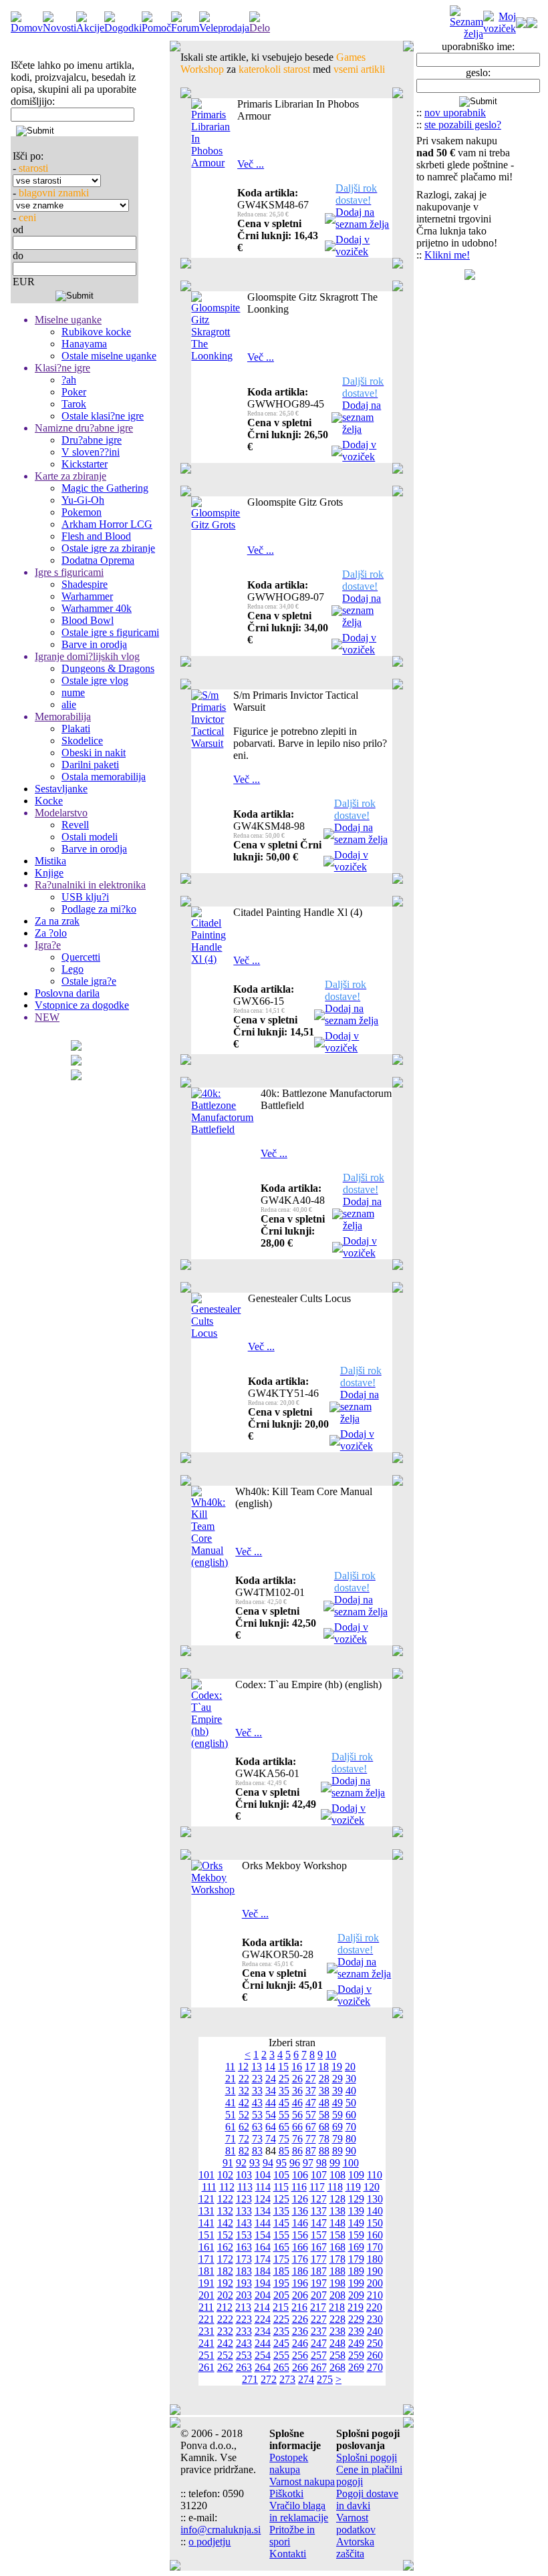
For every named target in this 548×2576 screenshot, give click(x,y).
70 (351, 2127)
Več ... (251, 164)
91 (228, 2163)
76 (297, 2139)
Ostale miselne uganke (109, 356)
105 (281, 2175)
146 (300, 2223)
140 (375, 2211)
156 (300, 2235)
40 (351, 2091)
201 (207, 2295)
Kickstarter (85, 464)
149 (356, 2223)
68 (324, 2127)
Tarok (74, 404)
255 (281, 2355)
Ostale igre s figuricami (110, 632)
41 (231, 2103)
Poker (74, 392)
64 (271, 2127)
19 (337, 2067)
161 (207, 2247)
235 (281, 2331)
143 (244, 2223)
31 (231, 2091)
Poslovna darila (67, 993)
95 (281, 2163)
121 (207, 2199)
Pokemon (82, 512)
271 (250, 2379)
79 (337, 2139)
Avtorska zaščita (355, 2548)
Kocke (49, 801)
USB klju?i (85, 897)
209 (356, 2295)
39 (337, 2091)
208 (337, 2295)
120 (372, 2187)
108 (337, 2175)
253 (244, 2355)
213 (243, 2307)
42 (244, 2103)
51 (231, 2115)
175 (281, 2259)
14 (270, 2067)
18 (323, 2067)
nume (73, 692)
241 (207, 2343)
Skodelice (82, 741)
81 (231, 2151)
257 (319, 2355)
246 (300, 2343)
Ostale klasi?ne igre (103, 416)
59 (337, 2115)
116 (299, 2187)
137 (319, 2211)
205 (281, 2295)
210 (375, 2295)
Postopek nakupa (289, 2463)
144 (263, 2223)
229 (356, 2319)
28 (324, 2079)
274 (306, 2379)
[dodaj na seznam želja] (330, 220)
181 (207, 2271)
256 (300, 2355)
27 (311, 2079)
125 (281, 2199)
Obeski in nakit (94, 753)
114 (263, 2187)
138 (337, 2211)
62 (244, 2127)
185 (281, 2271)
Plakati (76, 729)
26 (297, 2079)
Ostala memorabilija (104, 777)
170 (375, 2247)
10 (331, 2055)
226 (300, 2319)
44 (271, 2103)
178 (337, 2259)
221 (207, 2319)
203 (244, 2295)
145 (281, 2223)
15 (283, 2067)
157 (319, 2235)
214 (262, 2307)
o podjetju (210, 2542)
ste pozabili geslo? (463, 125)
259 (356, 2355)
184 (263, 2271)
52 (244, 2115)
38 (324, 2091)
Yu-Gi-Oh (83, 500)
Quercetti (81, 957)
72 (244, 2139)
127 (319, 2199)
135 (281, 2211)
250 (375, 2343)
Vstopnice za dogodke (82, 1005)
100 (351, 2163)
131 (207, 2211)
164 (263, 2247)
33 (257, 2091)
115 (281, 2187)
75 (284, 2139)
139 (356, 2211)
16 (297, 2067)
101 (207, 2175)
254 (263, 2355)
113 (245, 2187)
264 (263, 2367)
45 (284, 2103)
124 (263, 2199)
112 (227, 2187)
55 (284, 2115)
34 (271, 2091)
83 (257, 2151)
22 (244, 2079)
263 (244, 2367)
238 (337, 2331)
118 (335, 2187)
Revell (75, 825)
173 (244, 2259)
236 (300, 2331)
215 (281, 2307)
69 (337, 2127)
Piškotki (286, 2493)
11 (230, 2067)
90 (351, 2151)
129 (356, 2199)
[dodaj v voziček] (330, 248)
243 (244, 2343)
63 (257, 2127)
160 (375, 2235)
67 (311, 2127)
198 (337, 2283)
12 (243, 2067)
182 (225, 2271)
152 (225, 2235)
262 (225, 2367)
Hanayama (84, 344)
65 (284, 2127)
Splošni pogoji (367, 2457)
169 (356, 2247)
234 (263, 2331)
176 (300, 2259)
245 (281, 2343)
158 (337, 2235)
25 (284, 2079)
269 (356, 2367)
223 (244, 2319)
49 (337, 2103)
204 (263, 2295)
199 (356, 2283)
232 (225, 2331)
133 (244, 2211)
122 (225, 2199)
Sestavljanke (61, 789)
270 (375, 2367)
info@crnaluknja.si (221, 2530)
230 (375, 2319)
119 (353, 2187)
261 (207, 2367)
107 (319, 2175)
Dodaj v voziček (353, 246)
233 (244, 2331)
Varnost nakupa (302, 2481)
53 (257, 2115)
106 (300, 2175)
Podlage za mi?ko (99, 909)
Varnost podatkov (356, 2524)
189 (356, 2271)
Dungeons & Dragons (108, 668)
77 (311, 2139)
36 (297, 2091)
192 (225, 2283)
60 (351, 2115)
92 (241, 2163)
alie (69, 704)
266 (300, 2367)
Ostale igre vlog (95, 680)
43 (257, 2103)
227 (319, 2319)
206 (300, 2295)
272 (269, 2379)
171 (207, 2259)
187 (319, 2271)
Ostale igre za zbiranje (108, 548)
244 (263, 2343)
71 (231, 2139)
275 (325, 2379)
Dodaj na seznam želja (362, 218)
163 (244, 2247)
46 (297, 2103)
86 (297, 2151)
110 (375, 2175)
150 (375, 2223)
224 (263, 2319)
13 (257, 2067)
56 (297, 2115)
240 (375, 2331)
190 (375, 2271)
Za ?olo (51, 933)
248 (337, 2343)
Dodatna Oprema (98, 560)
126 (300, 2199)
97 (308, 2163)
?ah (69, 380)
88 (324, 2151)
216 (299, 2307)
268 (337, 2367)
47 (311, 2103)
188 (337, 2271)
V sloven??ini (91, 452)
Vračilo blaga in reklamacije (299, 2512)
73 (257, 2139)
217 (318, 2307)
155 (281, 2235)
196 (300, 2283)
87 (311, 2151)
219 (356, 2307)
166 (300, 2247)
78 (324, 2139)
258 (337, 2355)
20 (350, 2067)
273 (287, 2379)
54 (271, 2115)
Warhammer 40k (97, 608)
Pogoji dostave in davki (367, 2500)
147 (319, 2223)
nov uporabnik (455, 113)
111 (209, 2187)
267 (319, 2367)
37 (311, 2091)
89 (337, 2151)
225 (281, 2319)
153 (244, 2235)
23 (257, 2079)
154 (263, 2235)
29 (337, 2079)
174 (263, 2259)
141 (207, 2223)
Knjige (49, 873)
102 (225, 2175)
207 (319, 2295)
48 (324, 2103)
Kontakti (288, 2554)
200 (375, 2283)
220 (374, 2307)
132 (225, 2211)
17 (310, 2067)
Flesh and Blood (96, 536)
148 (337, 2223)
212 (225, 2307)
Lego (73, 969)
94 (268, 2163)
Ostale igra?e (89, 981)
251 (207, 2355)
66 (297, 2127)
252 (225, 2355)
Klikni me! (447, 255)
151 (207, 2235)
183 (244, 2271)
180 (375, 2259)
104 (263, 2175)
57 (311, 2115)
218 (337, 2307)
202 (225, 2295)
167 (319, 2247)
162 (225, 2247)
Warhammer (87, 596)
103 (244, 2175)
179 (356, 2259)
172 (225, 2259)
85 (284, 2151)
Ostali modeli (90, 837)
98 (321, 2163)
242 (225, 2343)
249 (356, 2343)
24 (271, 2079)
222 (225, 2319)
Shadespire (85, 584)
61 (231, 2127)
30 (351, 2079)
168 (337, 2247)
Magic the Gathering (105, 488)
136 (300, 2211)
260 (375, 2355)
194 (263, 2283)
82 (244, 2151)
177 (319, 2259)
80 (351, 2139)
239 (356, 2331)
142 (225, 2223)
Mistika (50, 861)
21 (231, 2079)
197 (319, 2283)
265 (281, 2367)
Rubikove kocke (96, 332)
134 (263, 2211)
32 (244, 2091)
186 (300, 2271)
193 (244, 2283)
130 (375, 2199)
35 (284, 2091)
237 (319, 2331)
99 (335, 2163)
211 (206, 2307)
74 (271, 2139)
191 (207, 2283)
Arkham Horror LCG (107, 524)
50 (351, 2103)
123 (244, 2199)
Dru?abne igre (92, 440)
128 (337, 2199)
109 (356, 2175)
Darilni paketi (90, 765)
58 (324, 2115)
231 (207, 2331)
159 (356, 2235)
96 (295, 2163)
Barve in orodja (94, 644)
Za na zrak (57, 921)
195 (281, 2283)
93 (255, 2163)
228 (337, 2319)
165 (281, 2247)
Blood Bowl (88, 620)
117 (317, 2187)
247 (319, 2343)
